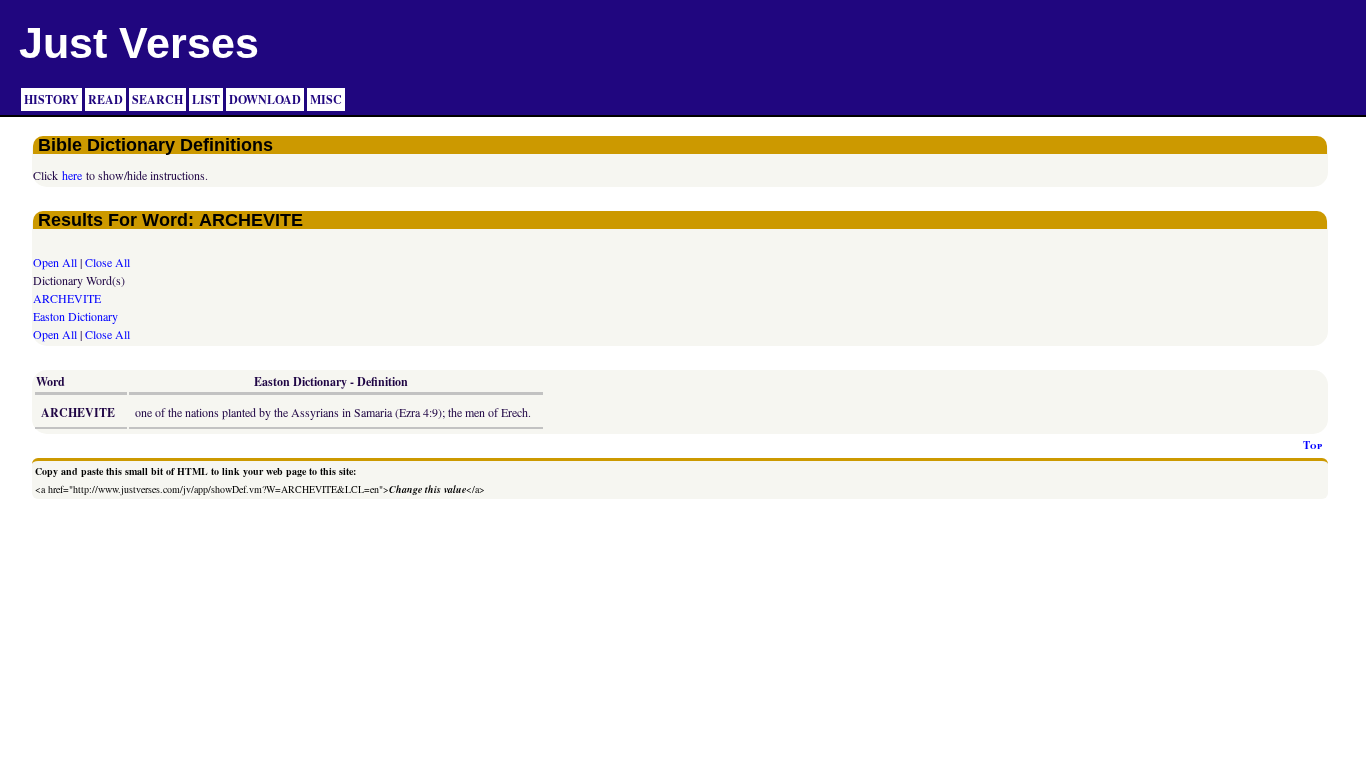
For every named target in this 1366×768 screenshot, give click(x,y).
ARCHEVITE (67, 298)
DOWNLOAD (265, 99)
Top (1312, 445)
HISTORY (51, 99)
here (72, 175)
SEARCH (157, 99)
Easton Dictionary (75, 316)
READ (105, 99)
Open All (55, 262)
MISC (326, 99)
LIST (206, 99)
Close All (107, 262)
